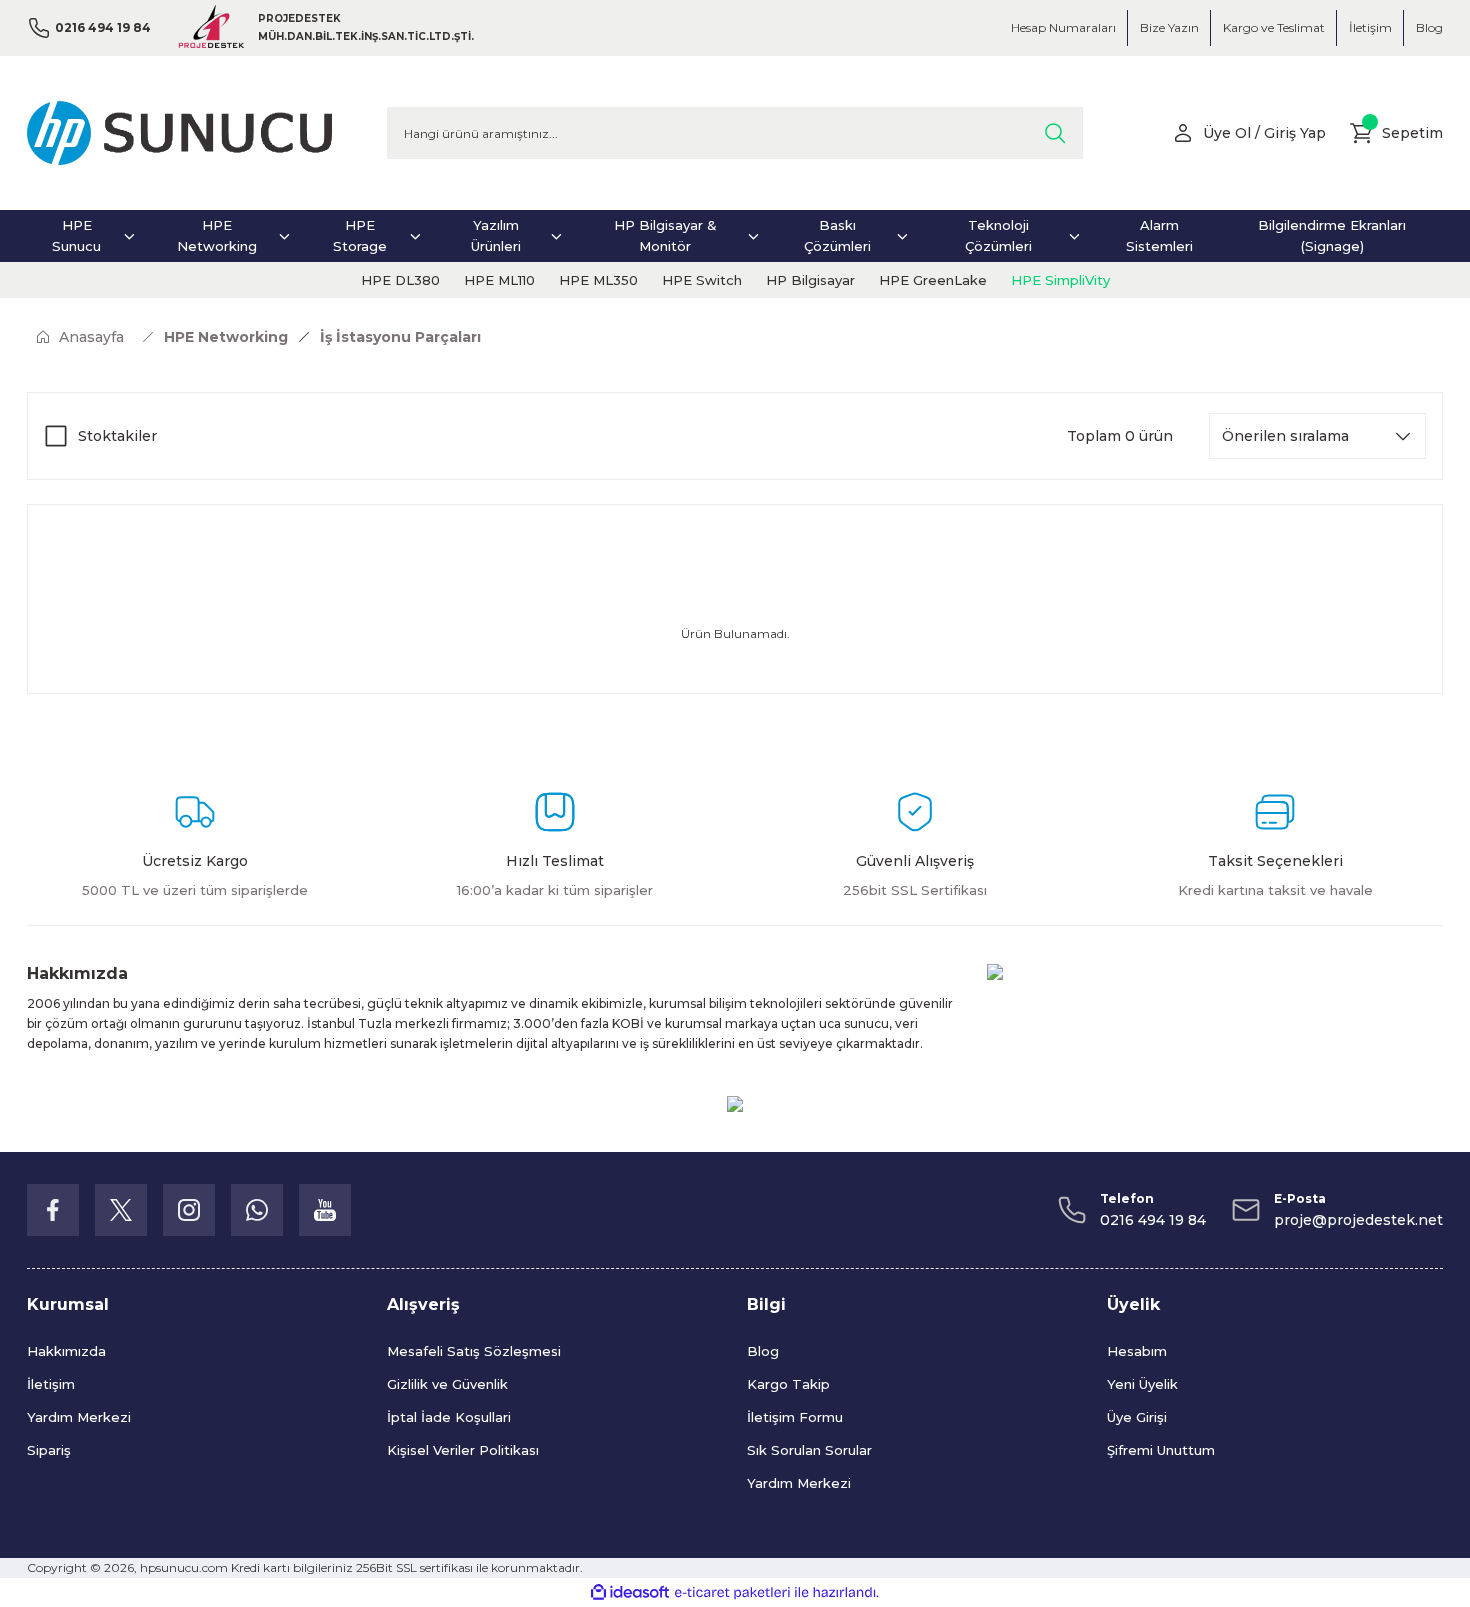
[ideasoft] (630, 1592)
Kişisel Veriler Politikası (463, 1450)
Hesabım (1137, 1351)
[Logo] (179, 133)
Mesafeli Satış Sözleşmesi (474, 1351)
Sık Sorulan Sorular (809, 1450)
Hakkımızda (66, 1351)
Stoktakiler (117, 436)
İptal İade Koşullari (449, 1417)
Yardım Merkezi (79, 1417)
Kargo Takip (788, 1384)
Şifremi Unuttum (1161, 1450)
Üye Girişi (1137, 1417)
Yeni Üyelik (1142, 1384)
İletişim (51, 1384)
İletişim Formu (795, 1417)
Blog (763, 1351)
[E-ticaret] (732, 1593)
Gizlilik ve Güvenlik (447, 1384)
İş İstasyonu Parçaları (400, 337)
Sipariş (49, 1450)
